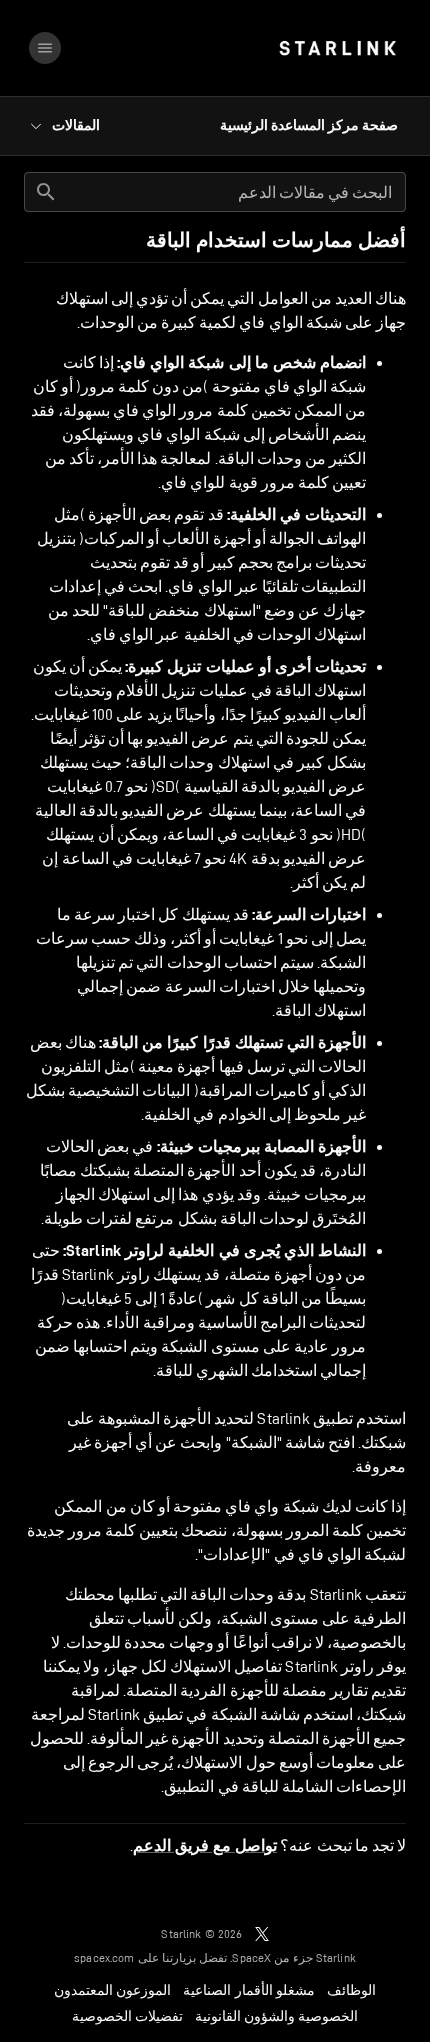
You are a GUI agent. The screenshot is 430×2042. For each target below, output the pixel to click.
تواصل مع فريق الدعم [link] (205, 1846)
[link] (337, 48)
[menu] (45, 48)
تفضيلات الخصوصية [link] (127, 2016)
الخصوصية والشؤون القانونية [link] (276, 2016)
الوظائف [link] (351, 1990)
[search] (46, 192)
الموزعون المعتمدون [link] (112, 1990)
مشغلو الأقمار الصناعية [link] (248, 1990)
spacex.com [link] (104, 1957)
